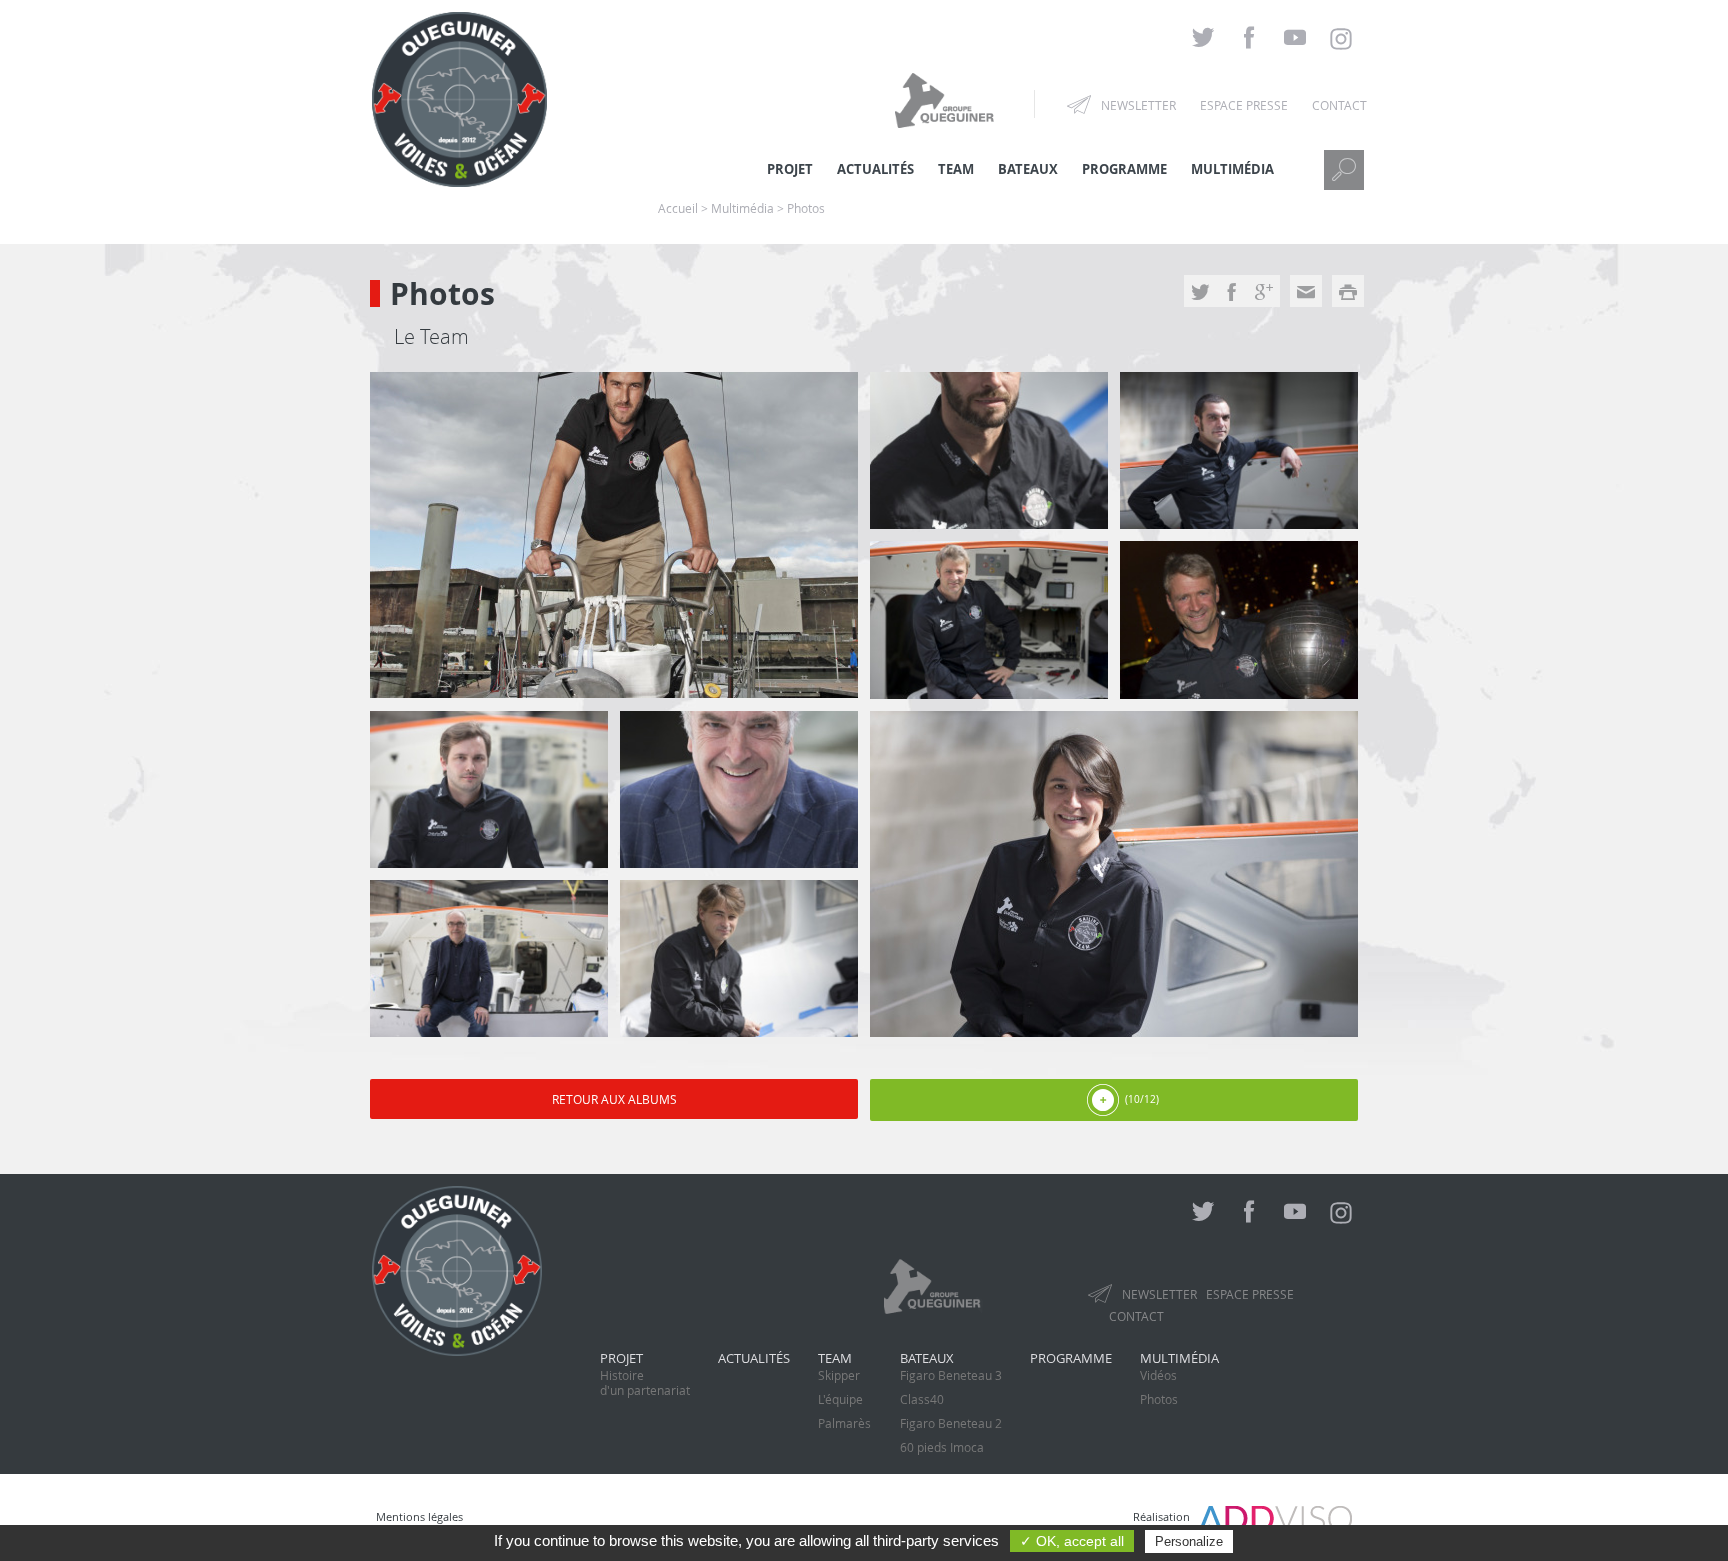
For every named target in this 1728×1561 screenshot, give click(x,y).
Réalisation (1166, 1516)
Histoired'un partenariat (645, 1382)
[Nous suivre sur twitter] (1203, 38)
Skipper (839, 1375)
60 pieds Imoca (942, 1447)
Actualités (754, 1358)
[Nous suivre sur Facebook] (1249, 38)
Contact (1339, 105)
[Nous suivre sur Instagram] (1341, 39)
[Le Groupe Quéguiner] (947, 99)
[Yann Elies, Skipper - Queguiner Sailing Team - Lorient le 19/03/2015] (989, 619)
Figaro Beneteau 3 (951, 1375)
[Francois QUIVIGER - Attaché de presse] (614, 535)
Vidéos (1158, 1375)
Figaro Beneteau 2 (951, 1423)
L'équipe (840, 1399)
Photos (1159, 1399)
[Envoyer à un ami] (1306, 294)
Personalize (1189, 1541)
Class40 (922, 1399)
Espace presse (1244, 105)
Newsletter (1138, 105)
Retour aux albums (614, 1099)
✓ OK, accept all (1072, 1541)
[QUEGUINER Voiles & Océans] (459, 175)
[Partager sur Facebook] (1232, 294)
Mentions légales (419, 1516)
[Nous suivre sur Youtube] (1295, 38)
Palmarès (844, 1423)
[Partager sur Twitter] (1200, 294)
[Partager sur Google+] (1264, 294)
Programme (1124, 169)
